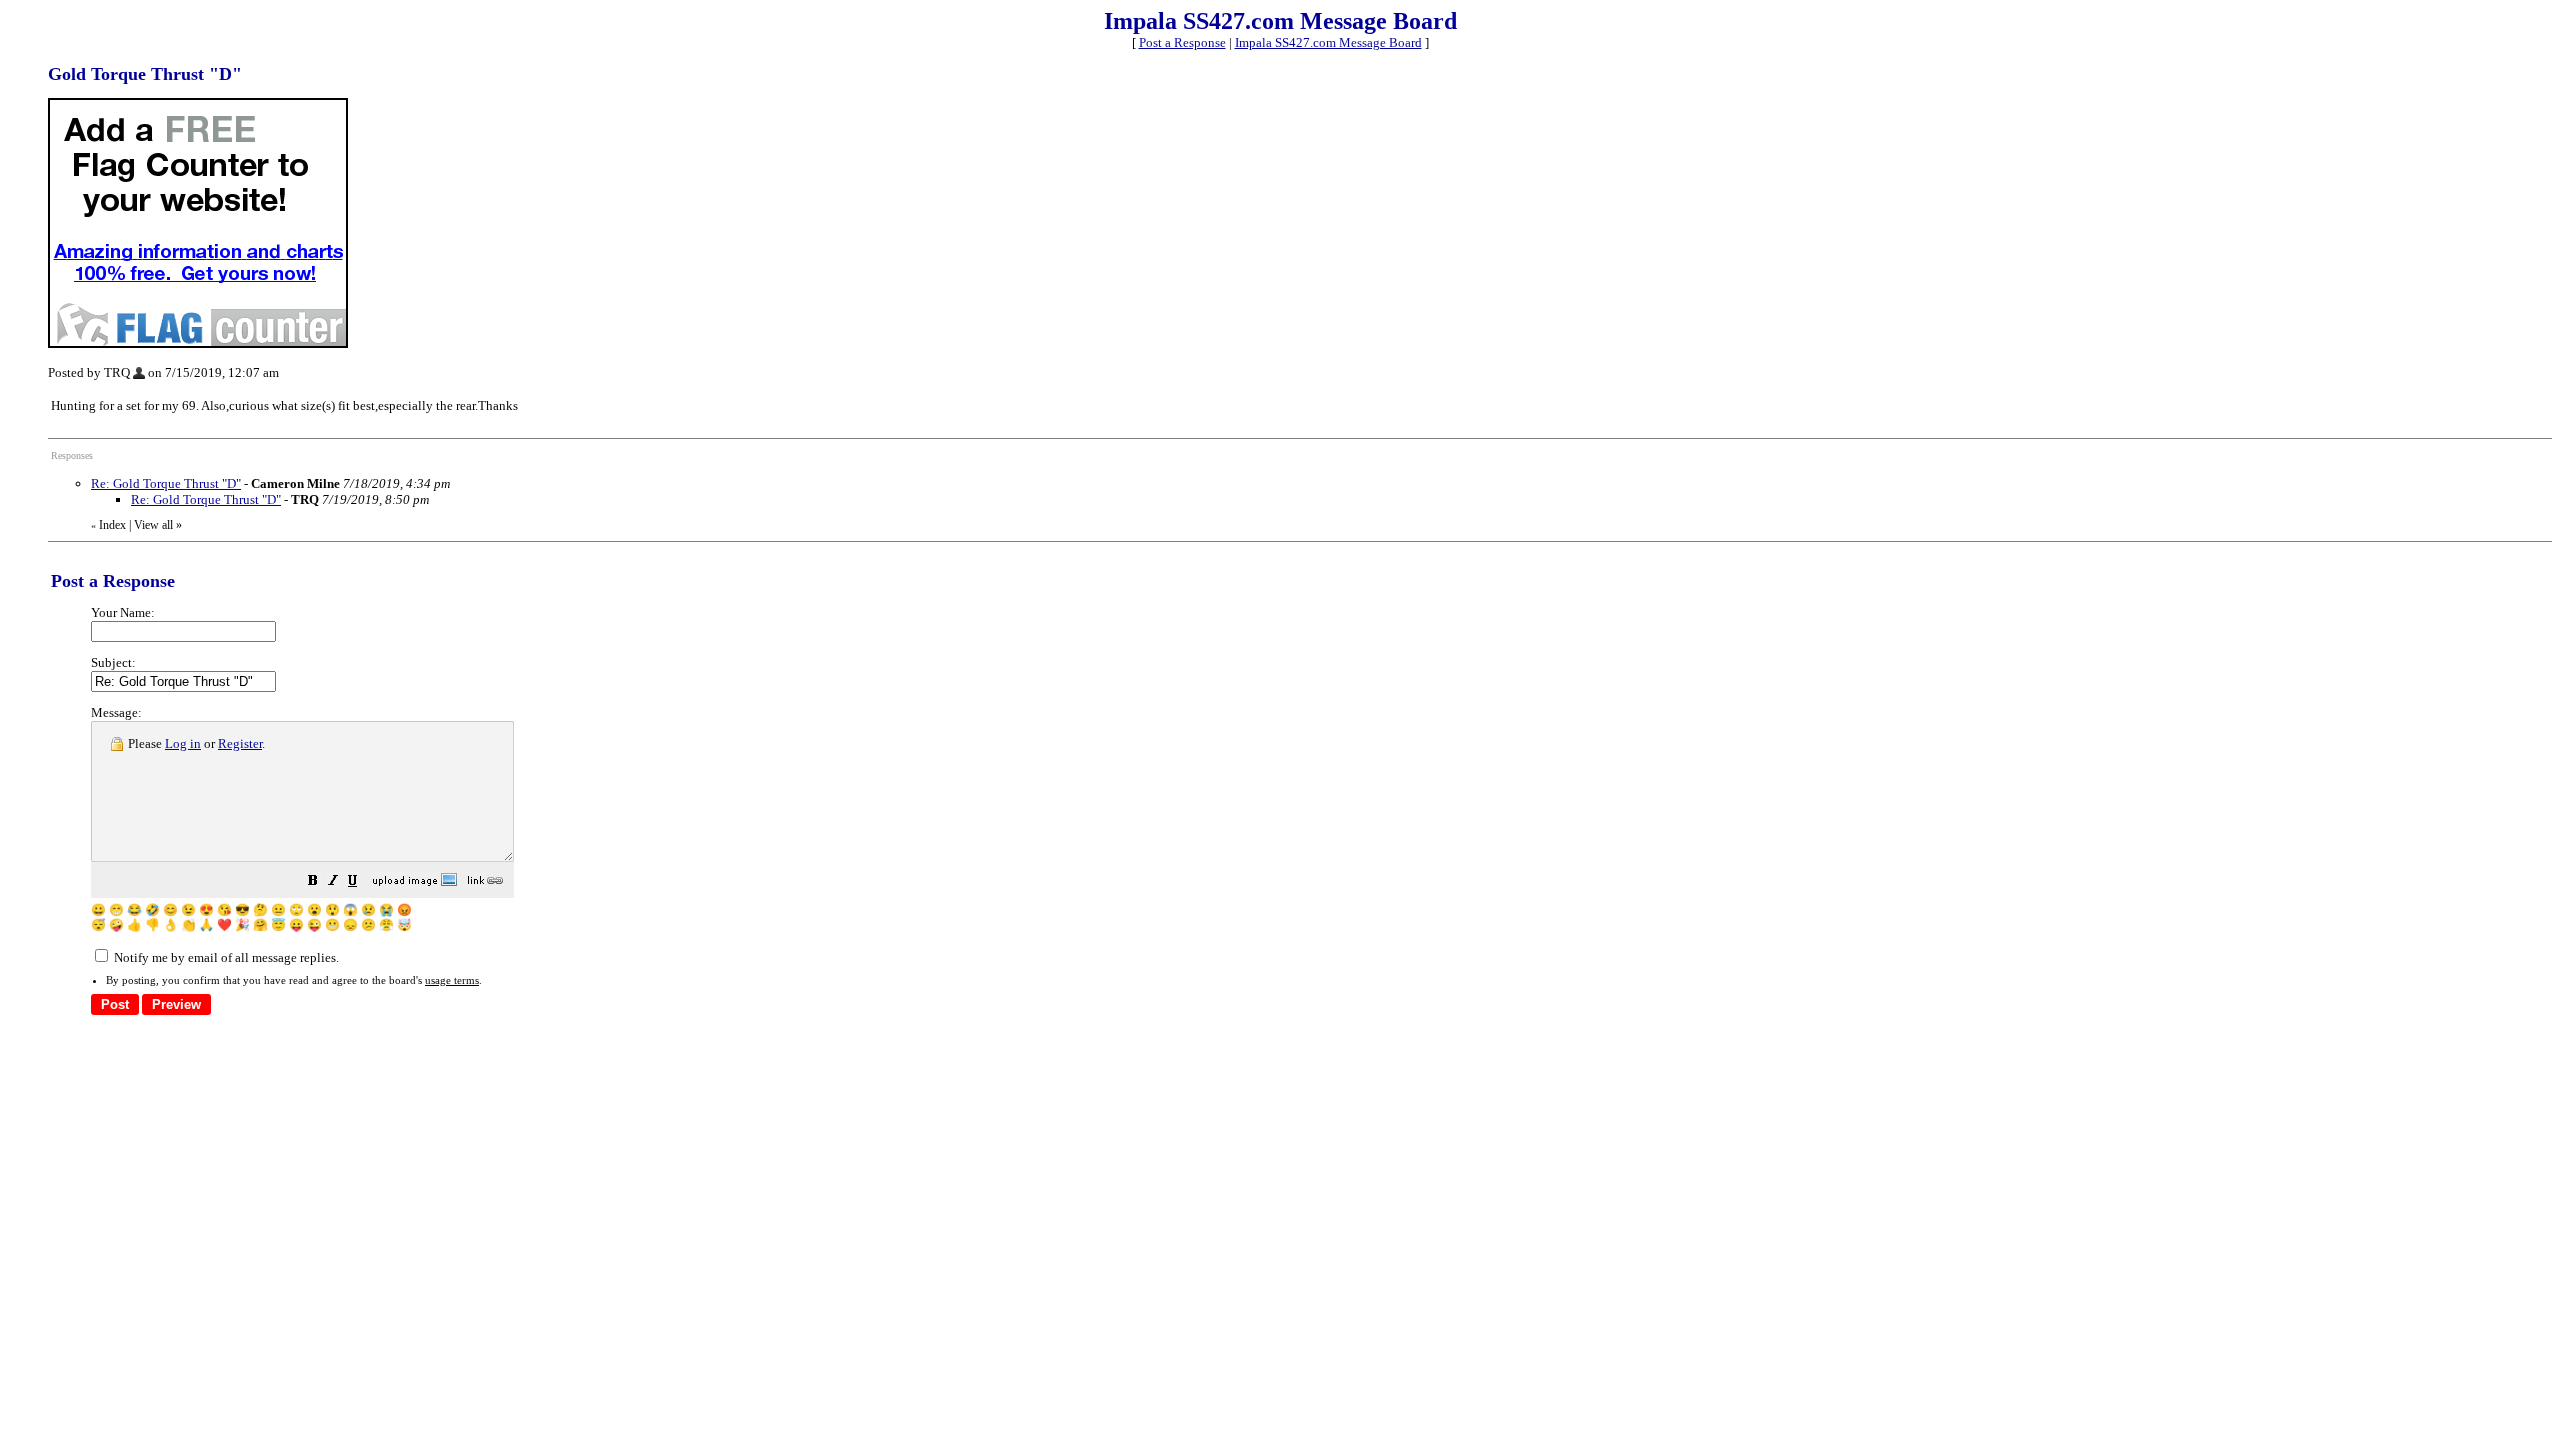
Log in (183, 743)
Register (240, 743)
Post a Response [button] (1182, 42)
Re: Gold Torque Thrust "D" (166, 483)
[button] (313, 883)
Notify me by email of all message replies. (225, 957)
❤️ (224, 925)
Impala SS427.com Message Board (1328, 42)
